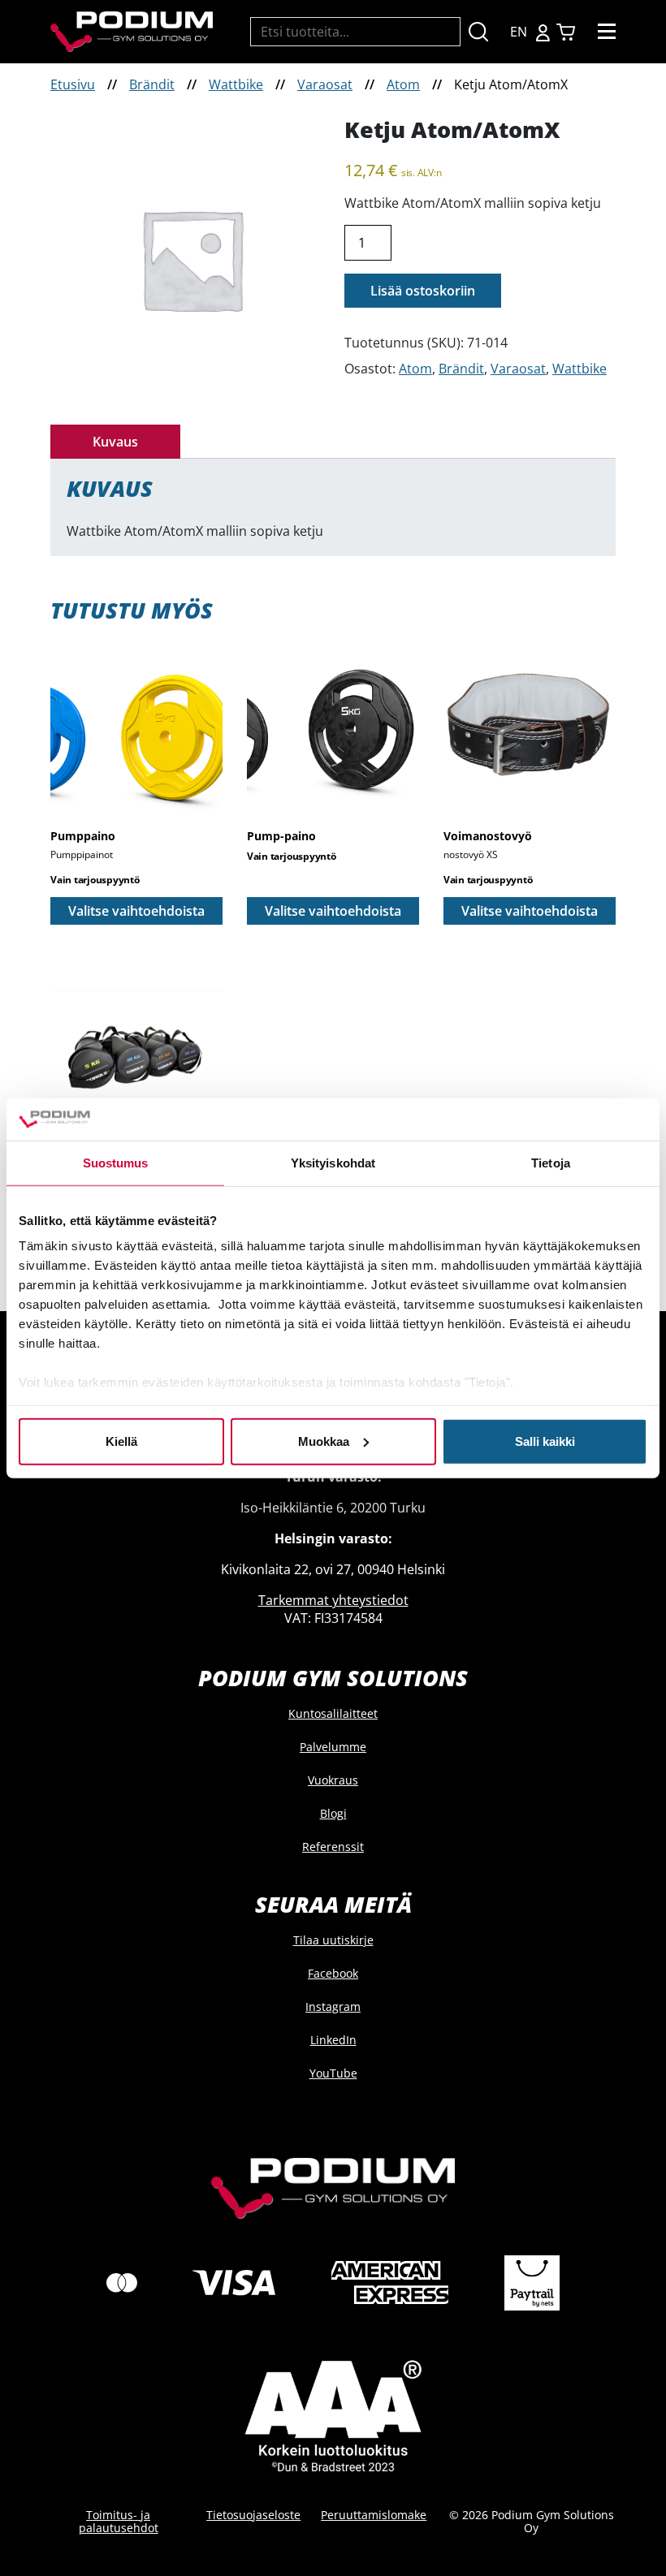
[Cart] (566, 32)
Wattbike (236, 84)
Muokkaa (324, 1441)
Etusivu (73, 84)
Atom (403, 84)
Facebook (333, 1973)
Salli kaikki (545, 1441)
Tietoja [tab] (551, 1163)
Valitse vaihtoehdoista (136, 911)
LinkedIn (333, 2040)
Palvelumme (333, 1747)
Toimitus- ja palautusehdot (119, 2521)
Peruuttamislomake (374, 2515)
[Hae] (478, 32)
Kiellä (121, 1441)
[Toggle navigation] (607, 32)
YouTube (333, 2073)
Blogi (333, 1813)
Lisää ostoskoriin (423, 291)
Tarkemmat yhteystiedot (333, 1600)
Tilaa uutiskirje (333, 1940)
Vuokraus (333, 1780)
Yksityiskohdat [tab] (333, 1163)
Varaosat (325, 84)
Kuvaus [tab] (115, 442)
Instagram (333, 2006)
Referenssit (333, 1847)
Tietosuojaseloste (253, 2515)
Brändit (152, 84)
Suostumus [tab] (116, 1163)
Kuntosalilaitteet (333, 1713)
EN (519, 32)
